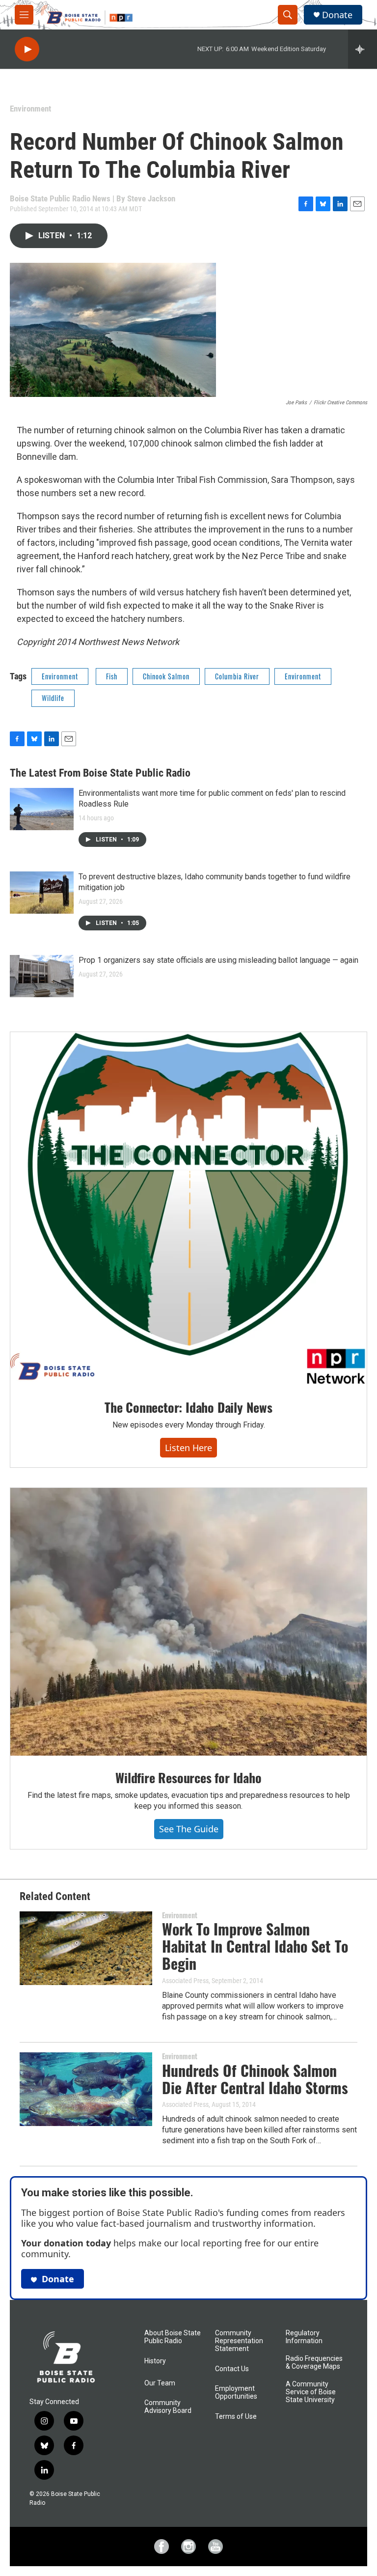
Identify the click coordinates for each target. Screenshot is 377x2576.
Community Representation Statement (239, 2341)
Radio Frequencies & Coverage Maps (314, 2363)
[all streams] (363, 49)
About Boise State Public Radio (173, 2337)
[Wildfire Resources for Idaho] (188, 1622)
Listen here (188, 1448)
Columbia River (237, 676)
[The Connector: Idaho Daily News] (188, 1209)
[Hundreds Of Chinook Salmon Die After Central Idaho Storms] (86, 2089)
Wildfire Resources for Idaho (188, 1778)
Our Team (160, 2383)
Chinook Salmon (166, 676)
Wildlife (53, 698)
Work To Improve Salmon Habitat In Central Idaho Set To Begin (255, 1946)
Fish (112, 676)
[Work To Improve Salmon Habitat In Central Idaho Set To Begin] (86, 1948)
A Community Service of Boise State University (311, 2392)
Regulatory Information (304, 2337)
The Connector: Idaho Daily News (188, 1407)
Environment (30, 109)
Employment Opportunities (236, 2393)
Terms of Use (236, 2417)
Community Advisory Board (168, 2407)
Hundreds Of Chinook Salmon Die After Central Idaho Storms (255, 2079)
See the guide (189, 1829)
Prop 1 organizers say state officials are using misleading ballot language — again (218, 960)
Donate (337, 15)
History (155, 2361)
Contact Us (232, 2369)
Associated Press (185, 1981)
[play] (27, 49)
